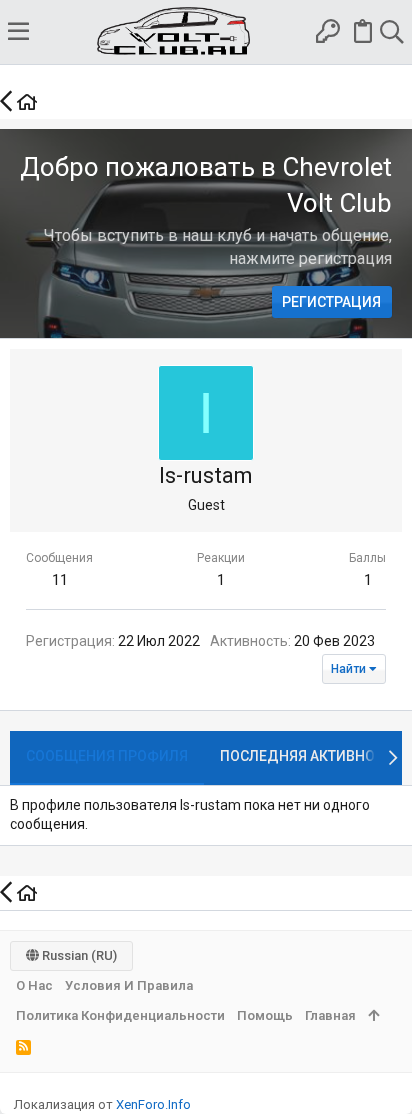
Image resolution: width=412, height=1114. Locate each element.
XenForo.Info (153, 1104)
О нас (34, 985)
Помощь (265, 1015)
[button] (18, 32)
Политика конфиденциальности (120, 1015)
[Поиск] (391, 32)
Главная (330, 1015)
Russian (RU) (78, 955)
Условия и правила (129, 985)
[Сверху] (373, 1016)
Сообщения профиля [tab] (107, 756)
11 (60, 580)
